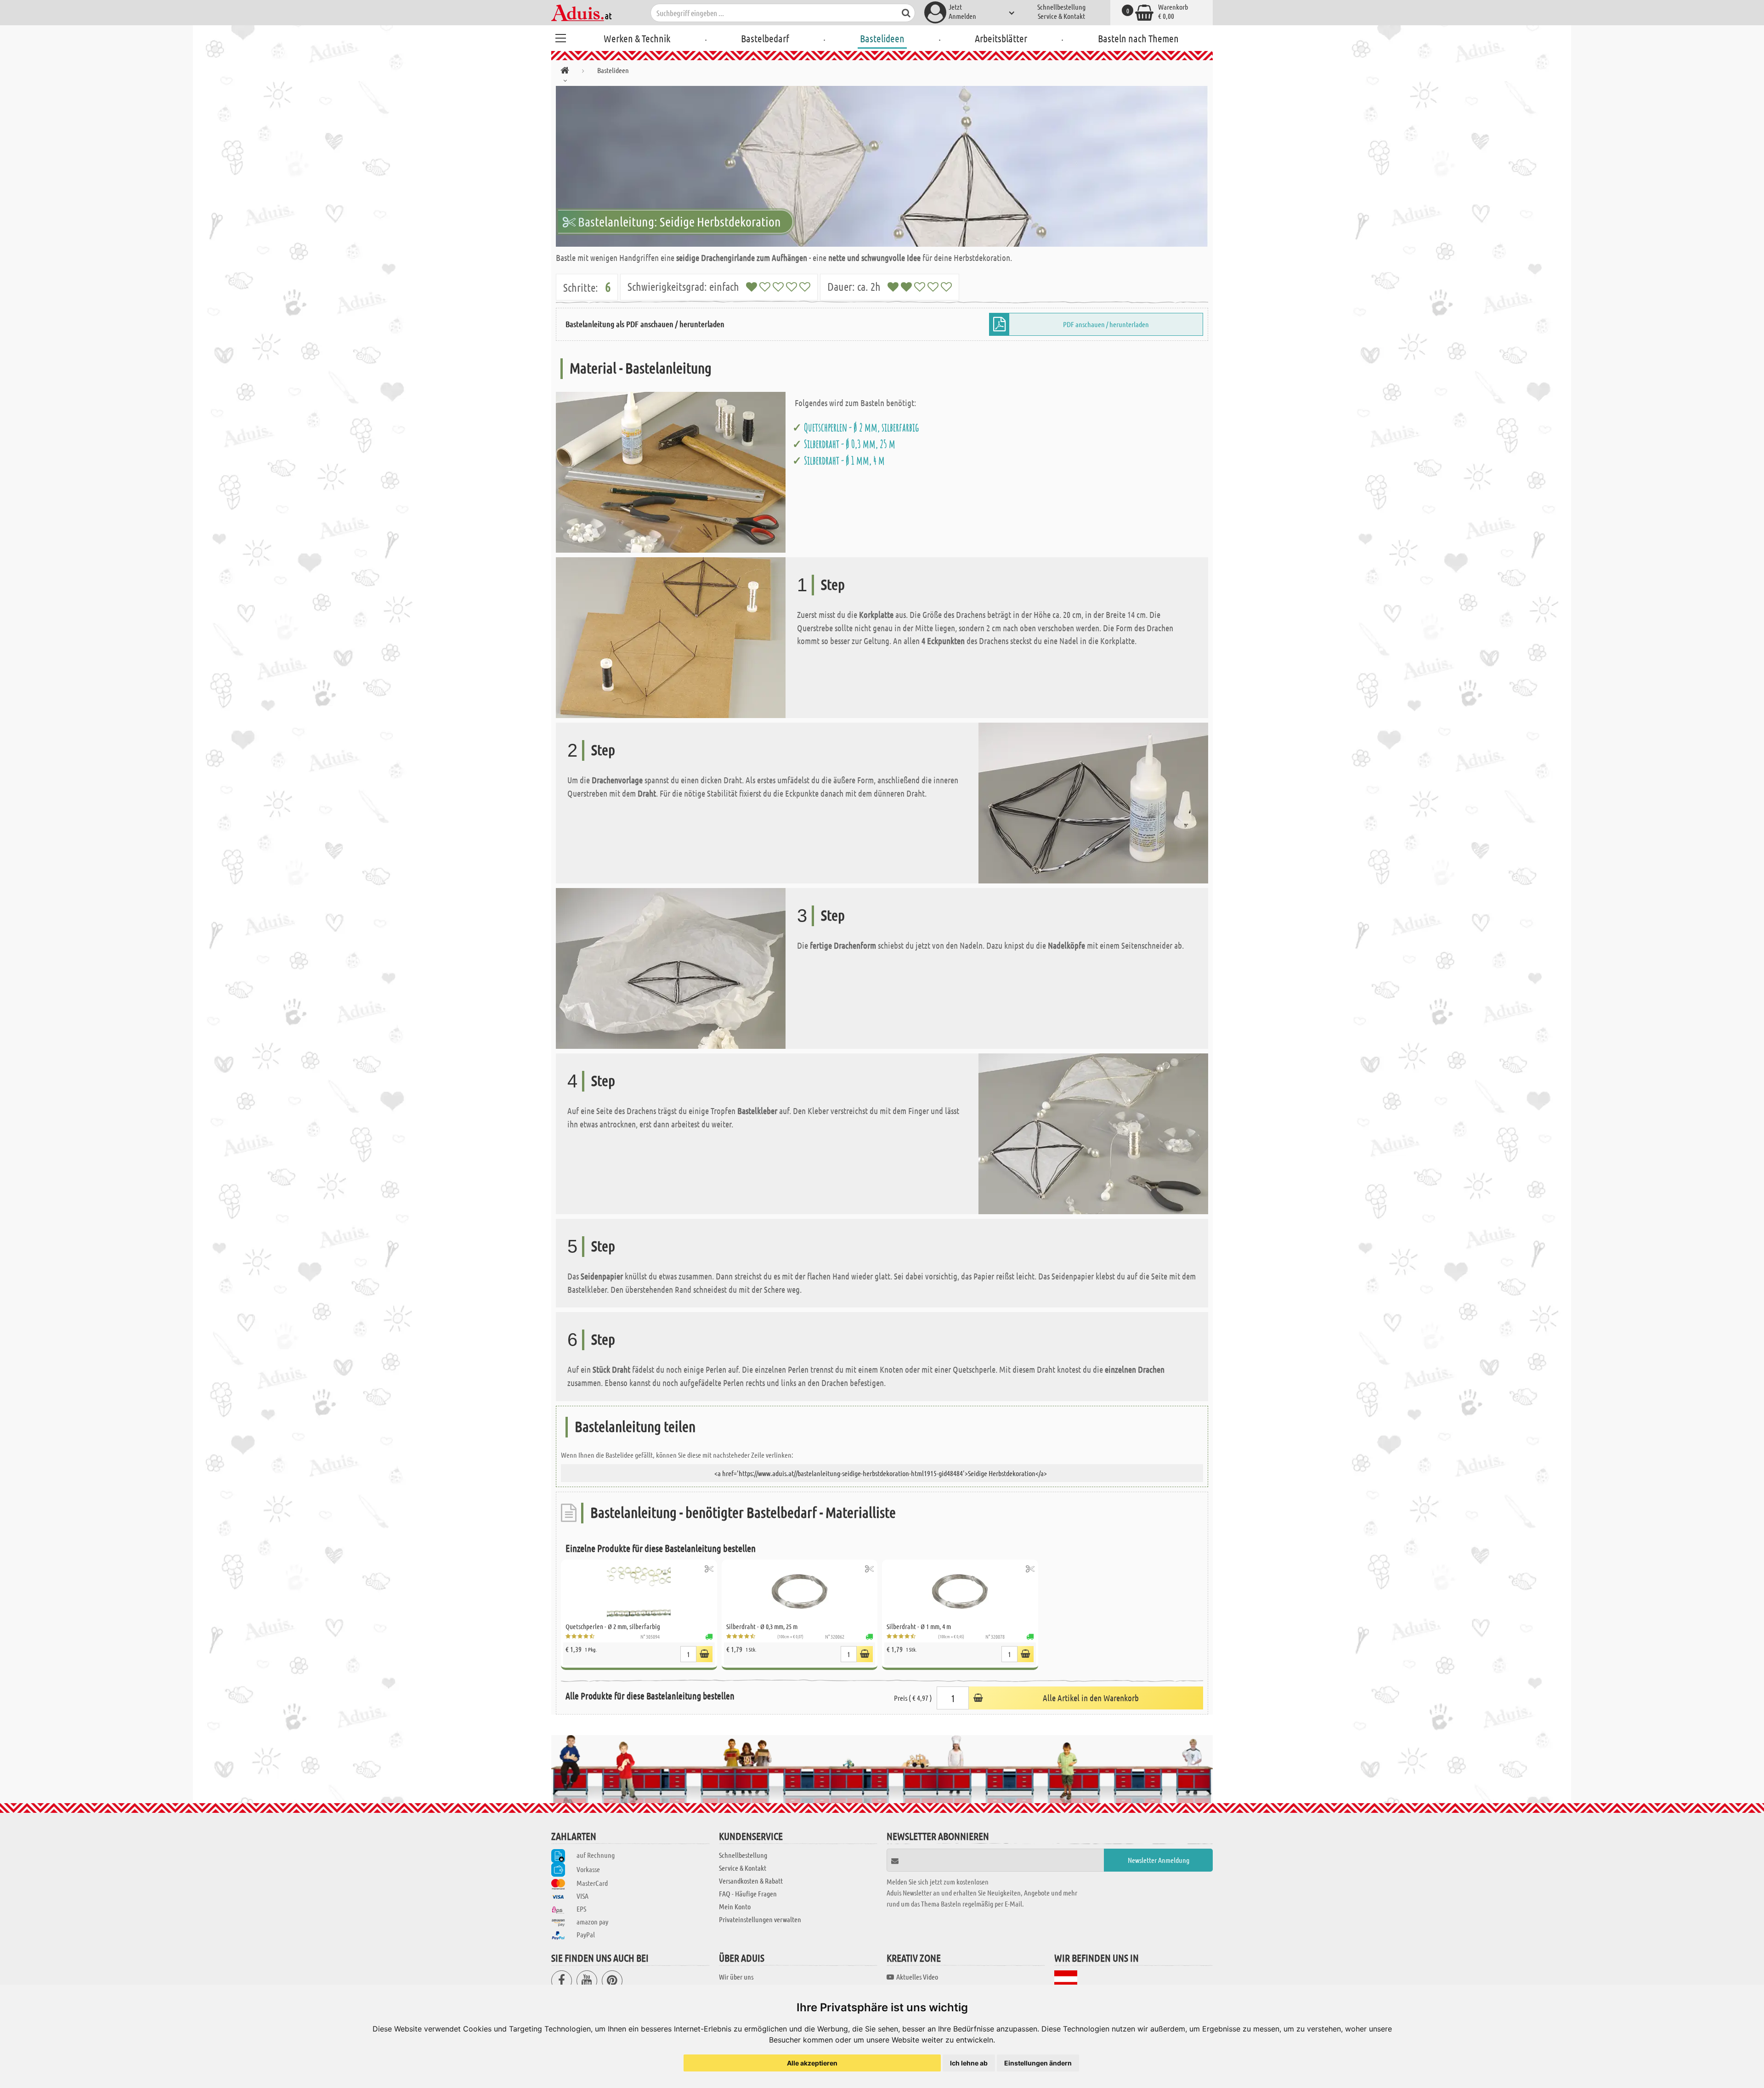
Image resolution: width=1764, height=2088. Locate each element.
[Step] (671, 637)
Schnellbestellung (1061, 7)
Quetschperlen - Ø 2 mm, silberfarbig (861, 427)
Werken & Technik (637, 38)
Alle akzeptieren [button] (812, 2063)
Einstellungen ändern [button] (1038, 2063)
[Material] (671, 471)
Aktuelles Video (917, 1977)
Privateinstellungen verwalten (760, 1919)
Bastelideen (882, 38)
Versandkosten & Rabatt (751, 1881)
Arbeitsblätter (1001, 38)
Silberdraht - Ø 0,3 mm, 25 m (850, 444)
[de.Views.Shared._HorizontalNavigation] (565, 72)
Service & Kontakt (1061, 16)
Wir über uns (736, 1977)
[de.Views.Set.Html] (709, 1569)
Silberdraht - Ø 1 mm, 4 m (844, 460)
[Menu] (560, 37)
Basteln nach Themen (1138, 38)
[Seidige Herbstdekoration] (882, 166)
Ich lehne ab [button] (969, 2063)
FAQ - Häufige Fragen (748, 1893)
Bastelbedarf (765, 38)
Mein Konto (735, 1906)
